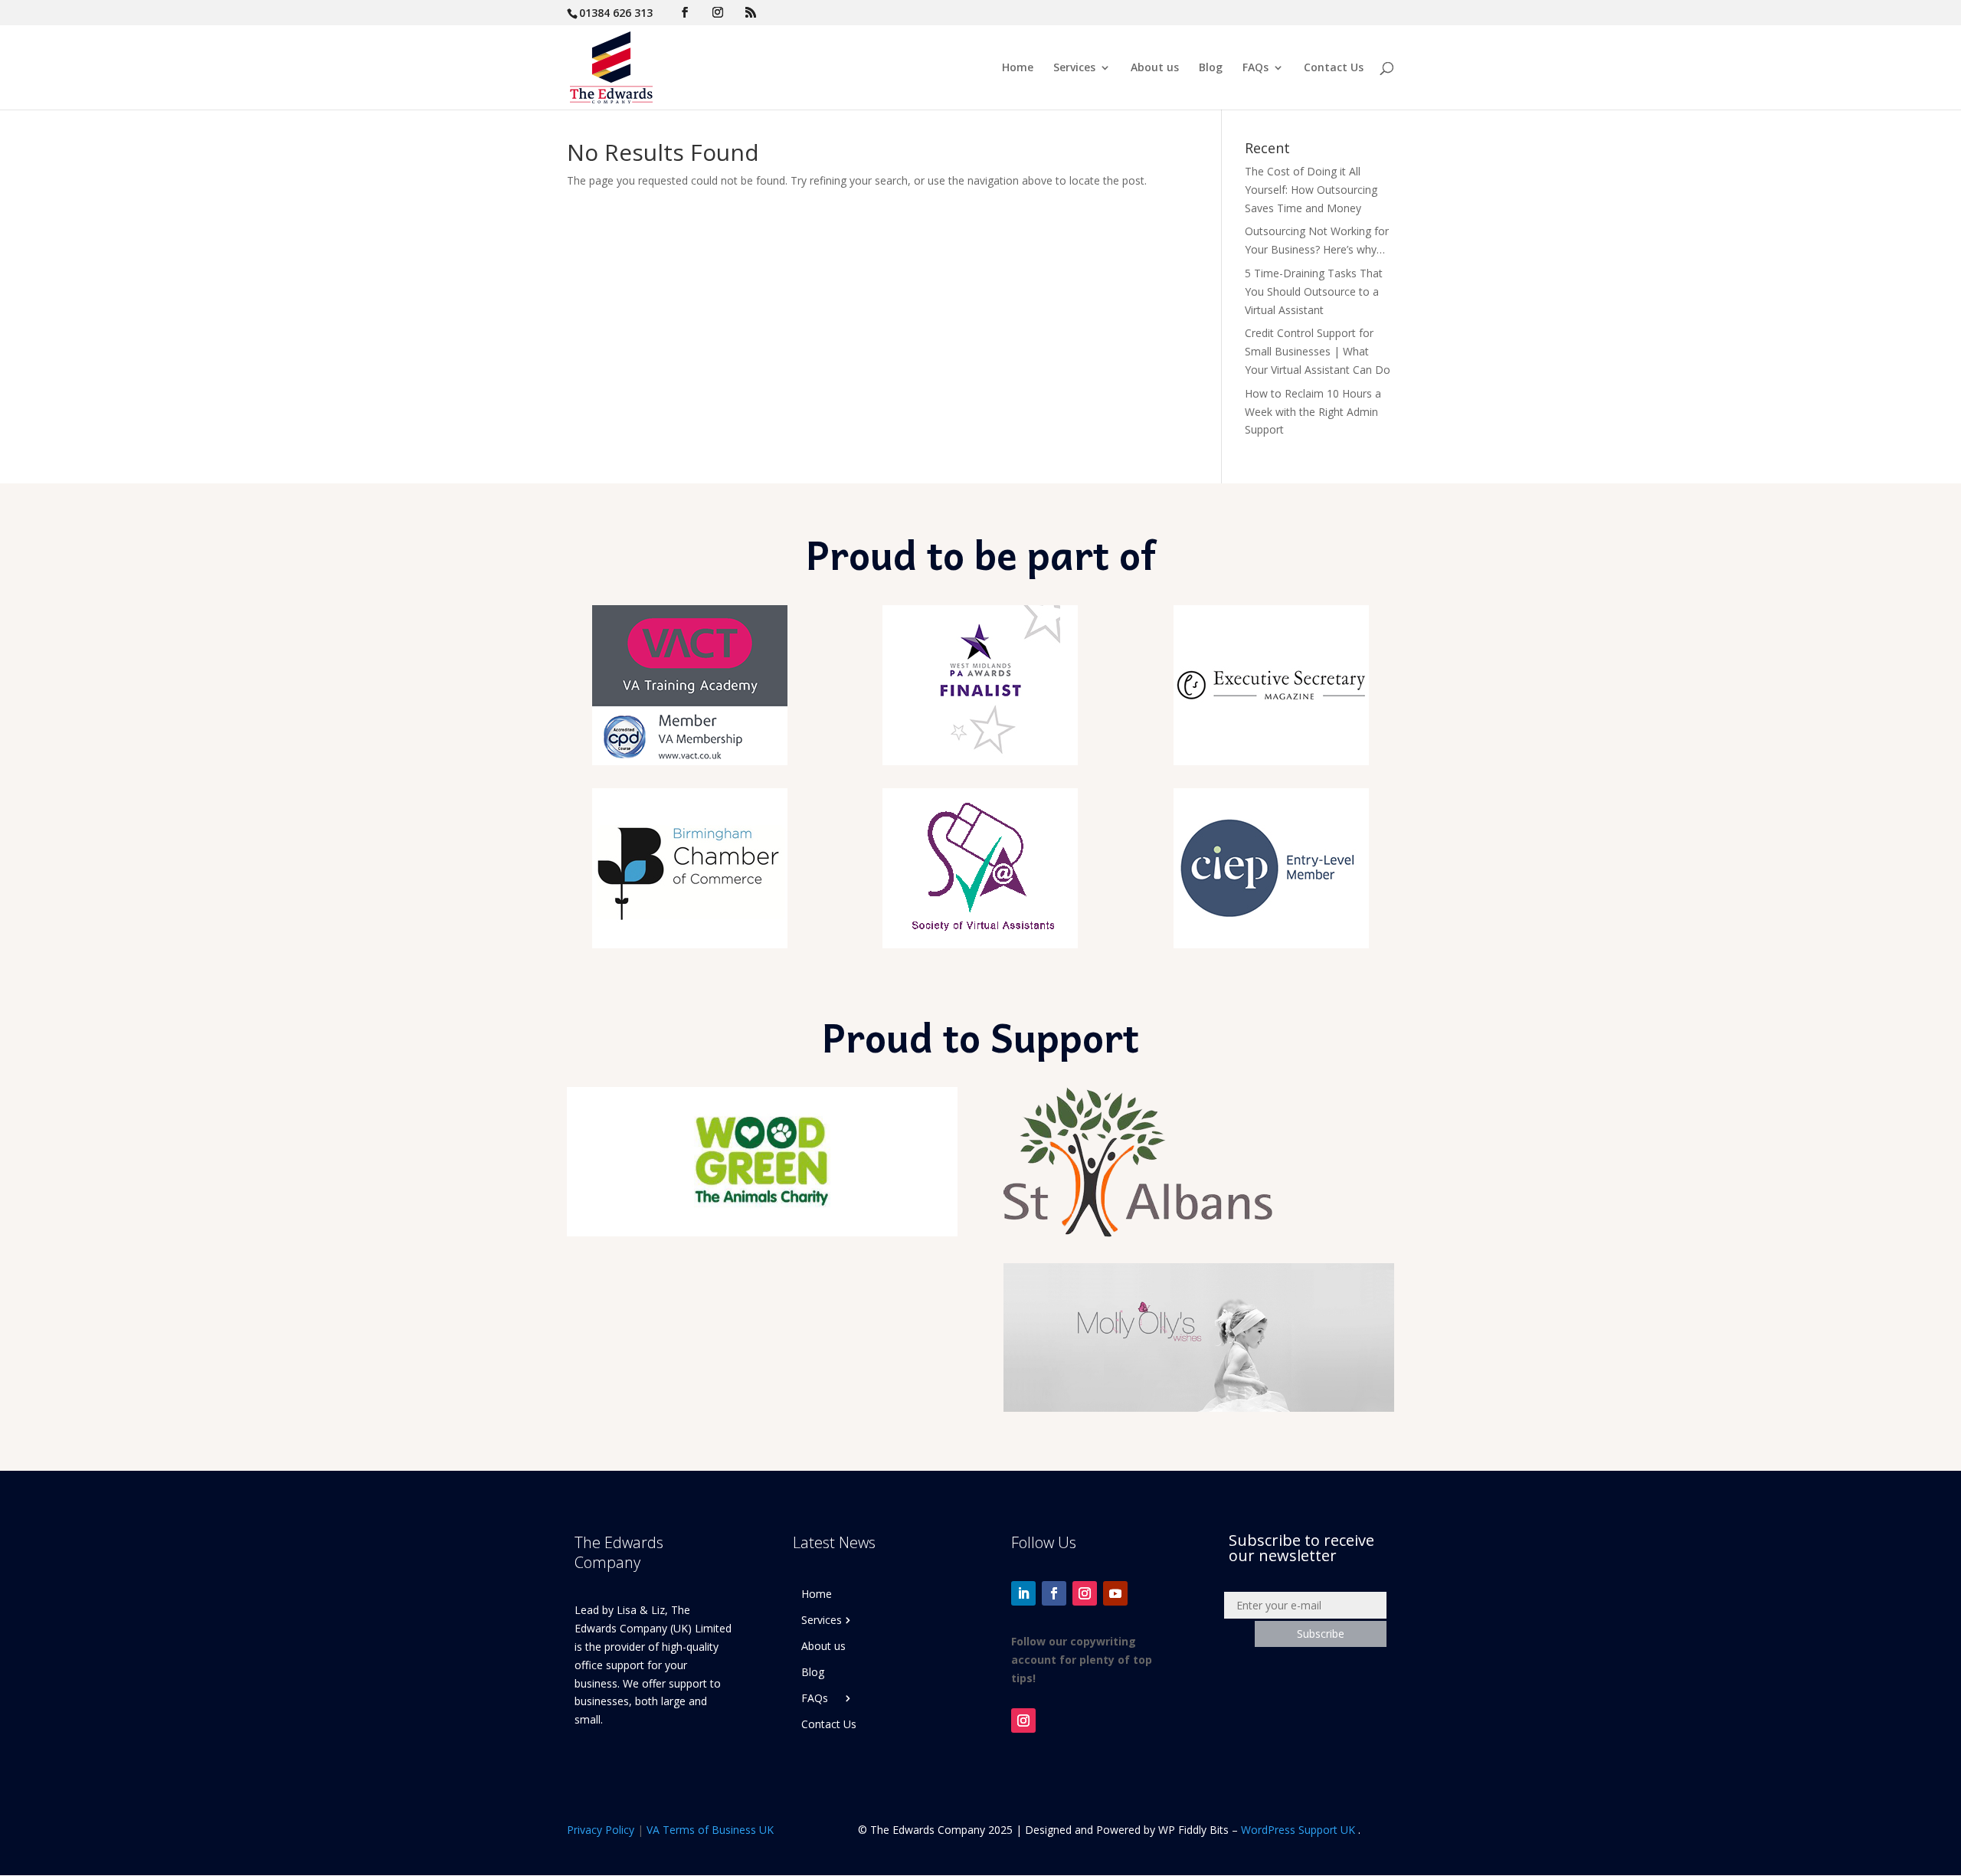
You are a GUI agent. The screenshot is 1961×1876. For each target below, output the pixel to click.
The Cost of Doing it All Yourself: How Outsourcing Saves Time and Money (1311, 190)
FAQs (1255, 68)
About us (1155, 68)
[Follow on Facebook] (1054, 1593)
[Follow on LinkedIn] (1023, 1593)
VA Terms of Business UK (710, 1830)
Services (1074, 68)
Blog (1211, 68)
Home (1018, 68)
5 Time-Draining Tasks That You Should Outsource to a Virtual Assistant (1314, 291)
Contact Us (1334, 68)
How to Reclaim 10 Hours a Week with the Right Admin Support (1313, 412)
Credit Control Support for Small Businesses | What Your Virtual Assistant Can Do (1318, 351)
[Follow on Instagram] (1085, 1593)
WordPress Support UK (1298, 1830)
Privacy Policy (601, 1830)
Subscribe (1321, 1634)
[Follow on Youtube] (1115, 1593)
